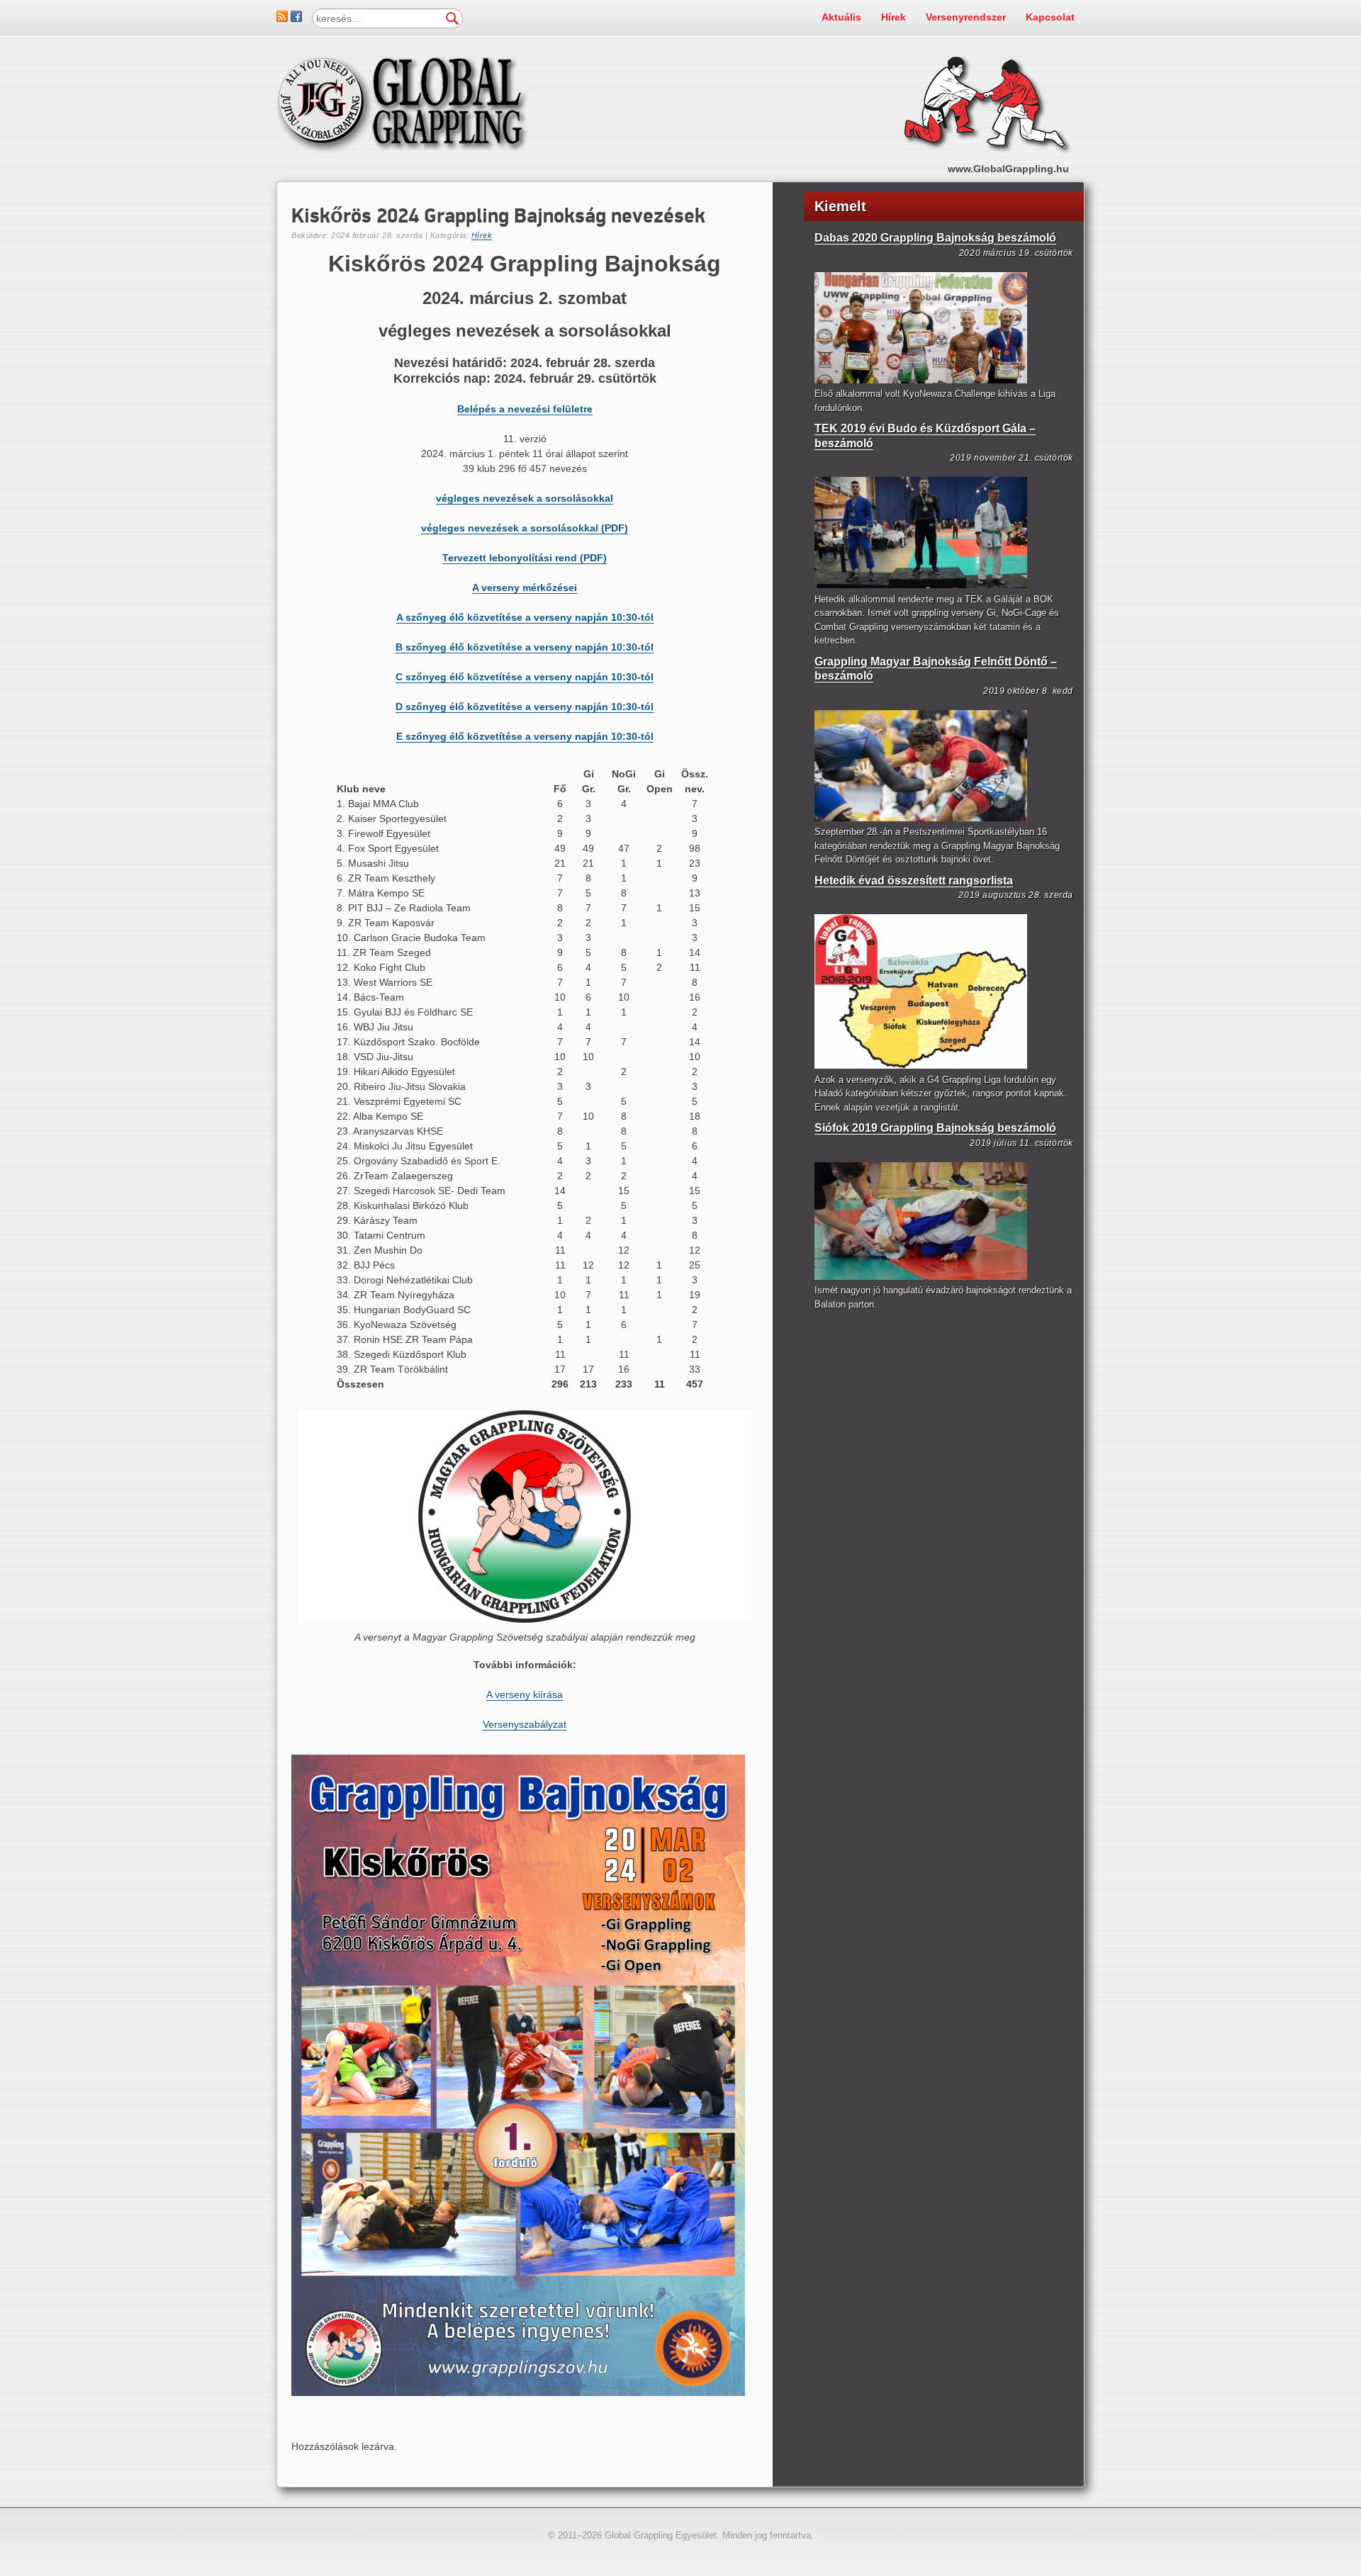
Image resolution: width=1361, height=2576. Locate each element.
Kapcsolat (1050, 17)
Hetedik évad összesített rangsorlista (914, 881)
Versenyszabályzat (525, 1724)
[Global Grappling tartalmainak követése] (282, 18)
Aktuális (841, 17)
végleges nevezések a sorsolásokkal (525, 498)
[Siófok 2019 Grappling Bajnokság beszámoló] (921, 1277)
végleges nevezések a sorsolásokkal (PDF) (525, 528)
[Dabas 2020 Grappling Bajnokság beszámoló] (921, 380)
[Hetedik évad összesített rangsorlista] (921, 1065)
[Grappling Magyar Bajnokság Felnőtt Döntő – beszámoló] (921, 818)
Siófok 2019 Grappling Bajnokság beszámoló (935, 1128)
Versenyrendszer (966, 17)
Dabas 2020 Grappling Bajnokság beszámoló (935, 238)
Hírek (894, 17)
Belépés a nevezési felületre (525, 409)
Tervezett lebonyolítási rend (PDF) (525, 558)
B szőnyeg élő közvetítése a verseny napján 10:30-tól (525, 647)
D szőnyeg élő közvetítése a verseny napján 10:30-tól (525, 707)
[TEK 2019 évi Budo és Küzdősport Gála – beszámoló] (921, 585)
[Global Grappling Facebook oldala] (296, 18)
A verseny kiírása (525, 1694)
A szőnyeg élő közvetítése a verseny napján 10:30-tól (525, 617)
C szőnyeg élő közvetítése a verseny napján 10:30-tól (525, 677)
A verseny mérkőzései (525, 587)
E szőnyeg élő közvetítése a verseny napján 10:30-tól (525, 736)
